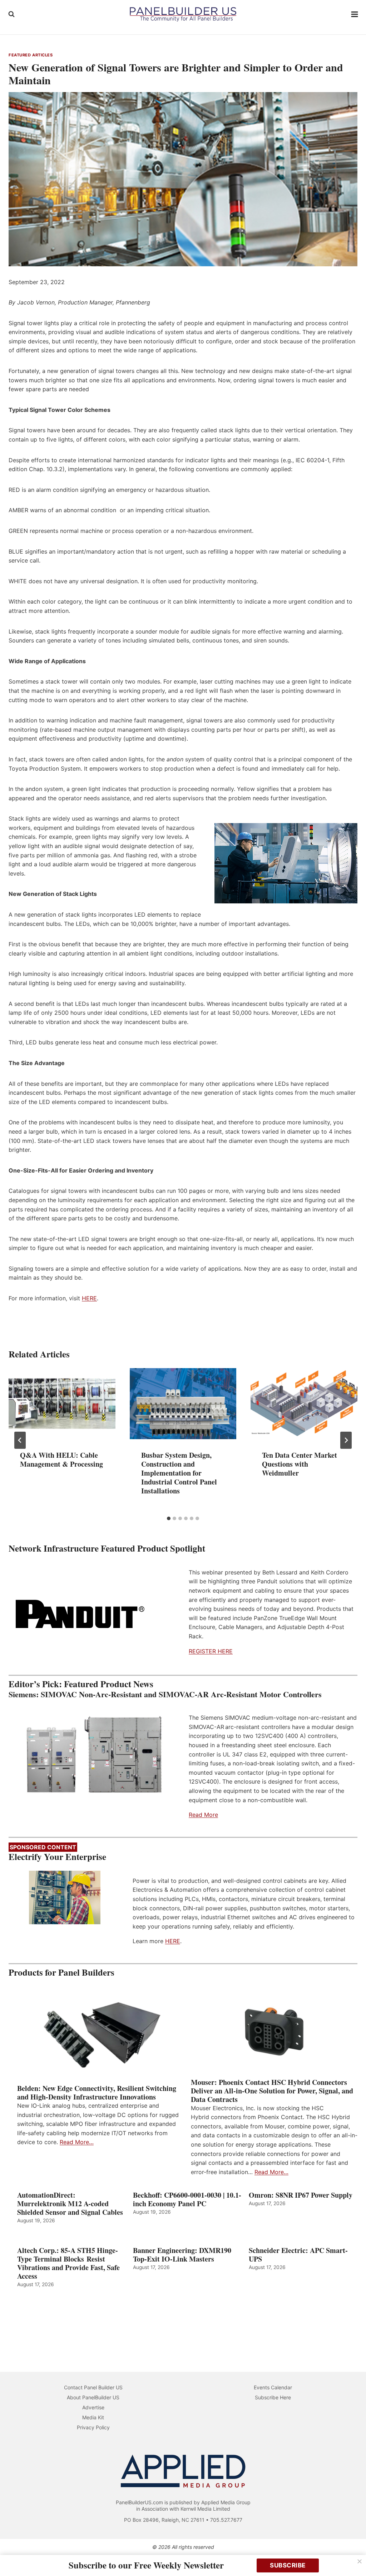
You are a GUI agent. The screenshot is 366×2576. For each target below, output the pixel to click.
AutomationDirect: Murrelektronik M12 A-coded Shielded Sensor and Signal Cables (70, 2204)
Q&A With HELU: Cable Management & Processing (61, 1460)
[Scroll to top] (353, 2555)
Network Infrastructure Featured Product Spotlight (107, 1548)
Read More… (77, 2142)
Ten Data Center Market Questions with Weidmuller (300, 1464)
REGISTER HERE (211, 1651)
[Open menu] (355, 14)
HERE (89, 1298)
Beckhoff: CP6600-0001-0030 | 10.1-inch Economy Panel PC (187, 2199)
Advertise (93, 2407)
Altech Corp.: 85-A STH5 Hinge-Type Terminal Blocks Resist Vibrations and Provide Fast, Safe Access (68, 2263)
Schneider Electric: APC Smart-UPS (298, 2255)
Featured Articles (31, 55)
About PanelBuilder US (93, 2397)
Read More (203, 1815)
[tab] (169, 1518)
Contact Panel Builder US (93, 2387)
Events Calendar (273, 2387)
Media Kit (93, 2417)
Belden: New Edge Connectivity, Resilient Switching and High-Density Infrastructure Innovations (97, 2093)
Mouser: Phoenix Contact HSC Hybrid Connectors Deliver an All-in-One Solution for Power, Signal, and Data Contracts (272, 2091)
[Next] (346, 1440)
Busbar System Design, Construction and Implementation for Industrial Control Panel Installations (179, 1473)
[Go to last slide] (20, 1440)
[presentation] (62, 1404)
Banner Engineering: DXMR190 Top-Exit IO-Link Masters (182, 2255)
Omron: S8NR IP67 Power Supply (301, 2195)
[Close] (360, 2561)
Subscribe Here (273, 2397)
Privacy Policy (93, 2427)
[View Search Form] (11, 14)
